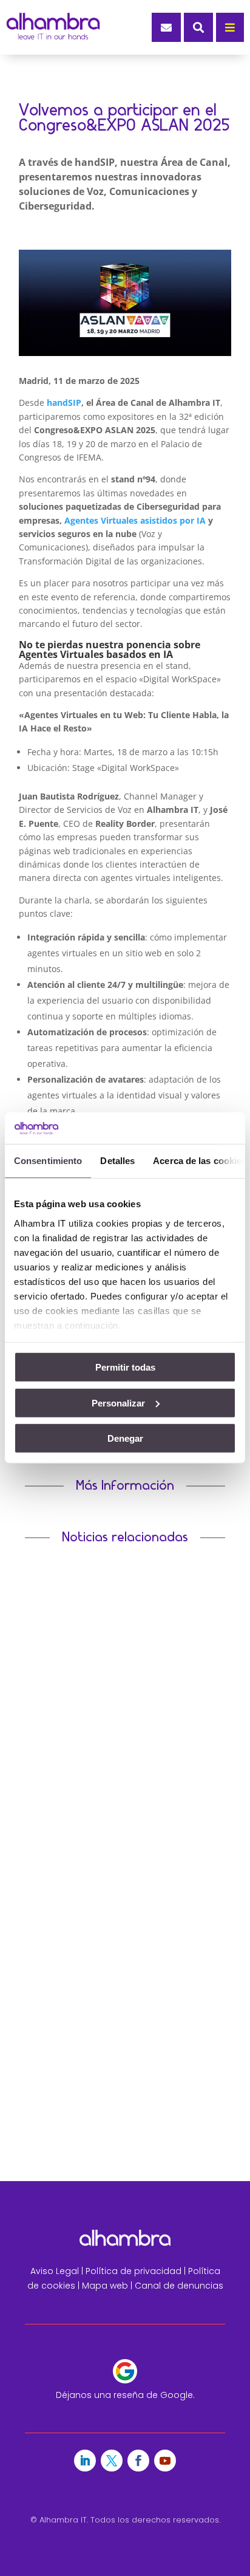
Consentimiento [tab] (48, 1161)
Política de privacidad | (137, 2271)
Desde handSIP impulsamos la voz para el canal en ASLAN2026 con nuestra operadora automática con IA (121, 1740)
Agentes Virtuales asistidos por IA (135, 520)
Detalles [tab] (117, 1161)
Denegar (125, 1438)
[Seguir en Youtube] (165, 2461)
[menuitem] (166, 27)
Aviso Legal (55, 2271)
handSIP (64, 402)
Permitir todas (125, 1367)
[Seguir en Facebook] (138, 2461)
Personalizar (118, 1403)
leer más (51, 1808)
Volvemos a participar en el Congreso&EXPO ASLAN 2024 (120, 2010)
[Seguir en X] (112, 2461)
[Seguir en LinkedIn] (85, 2461)
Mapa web (105, 2286)
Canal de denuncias (179, 2286)
